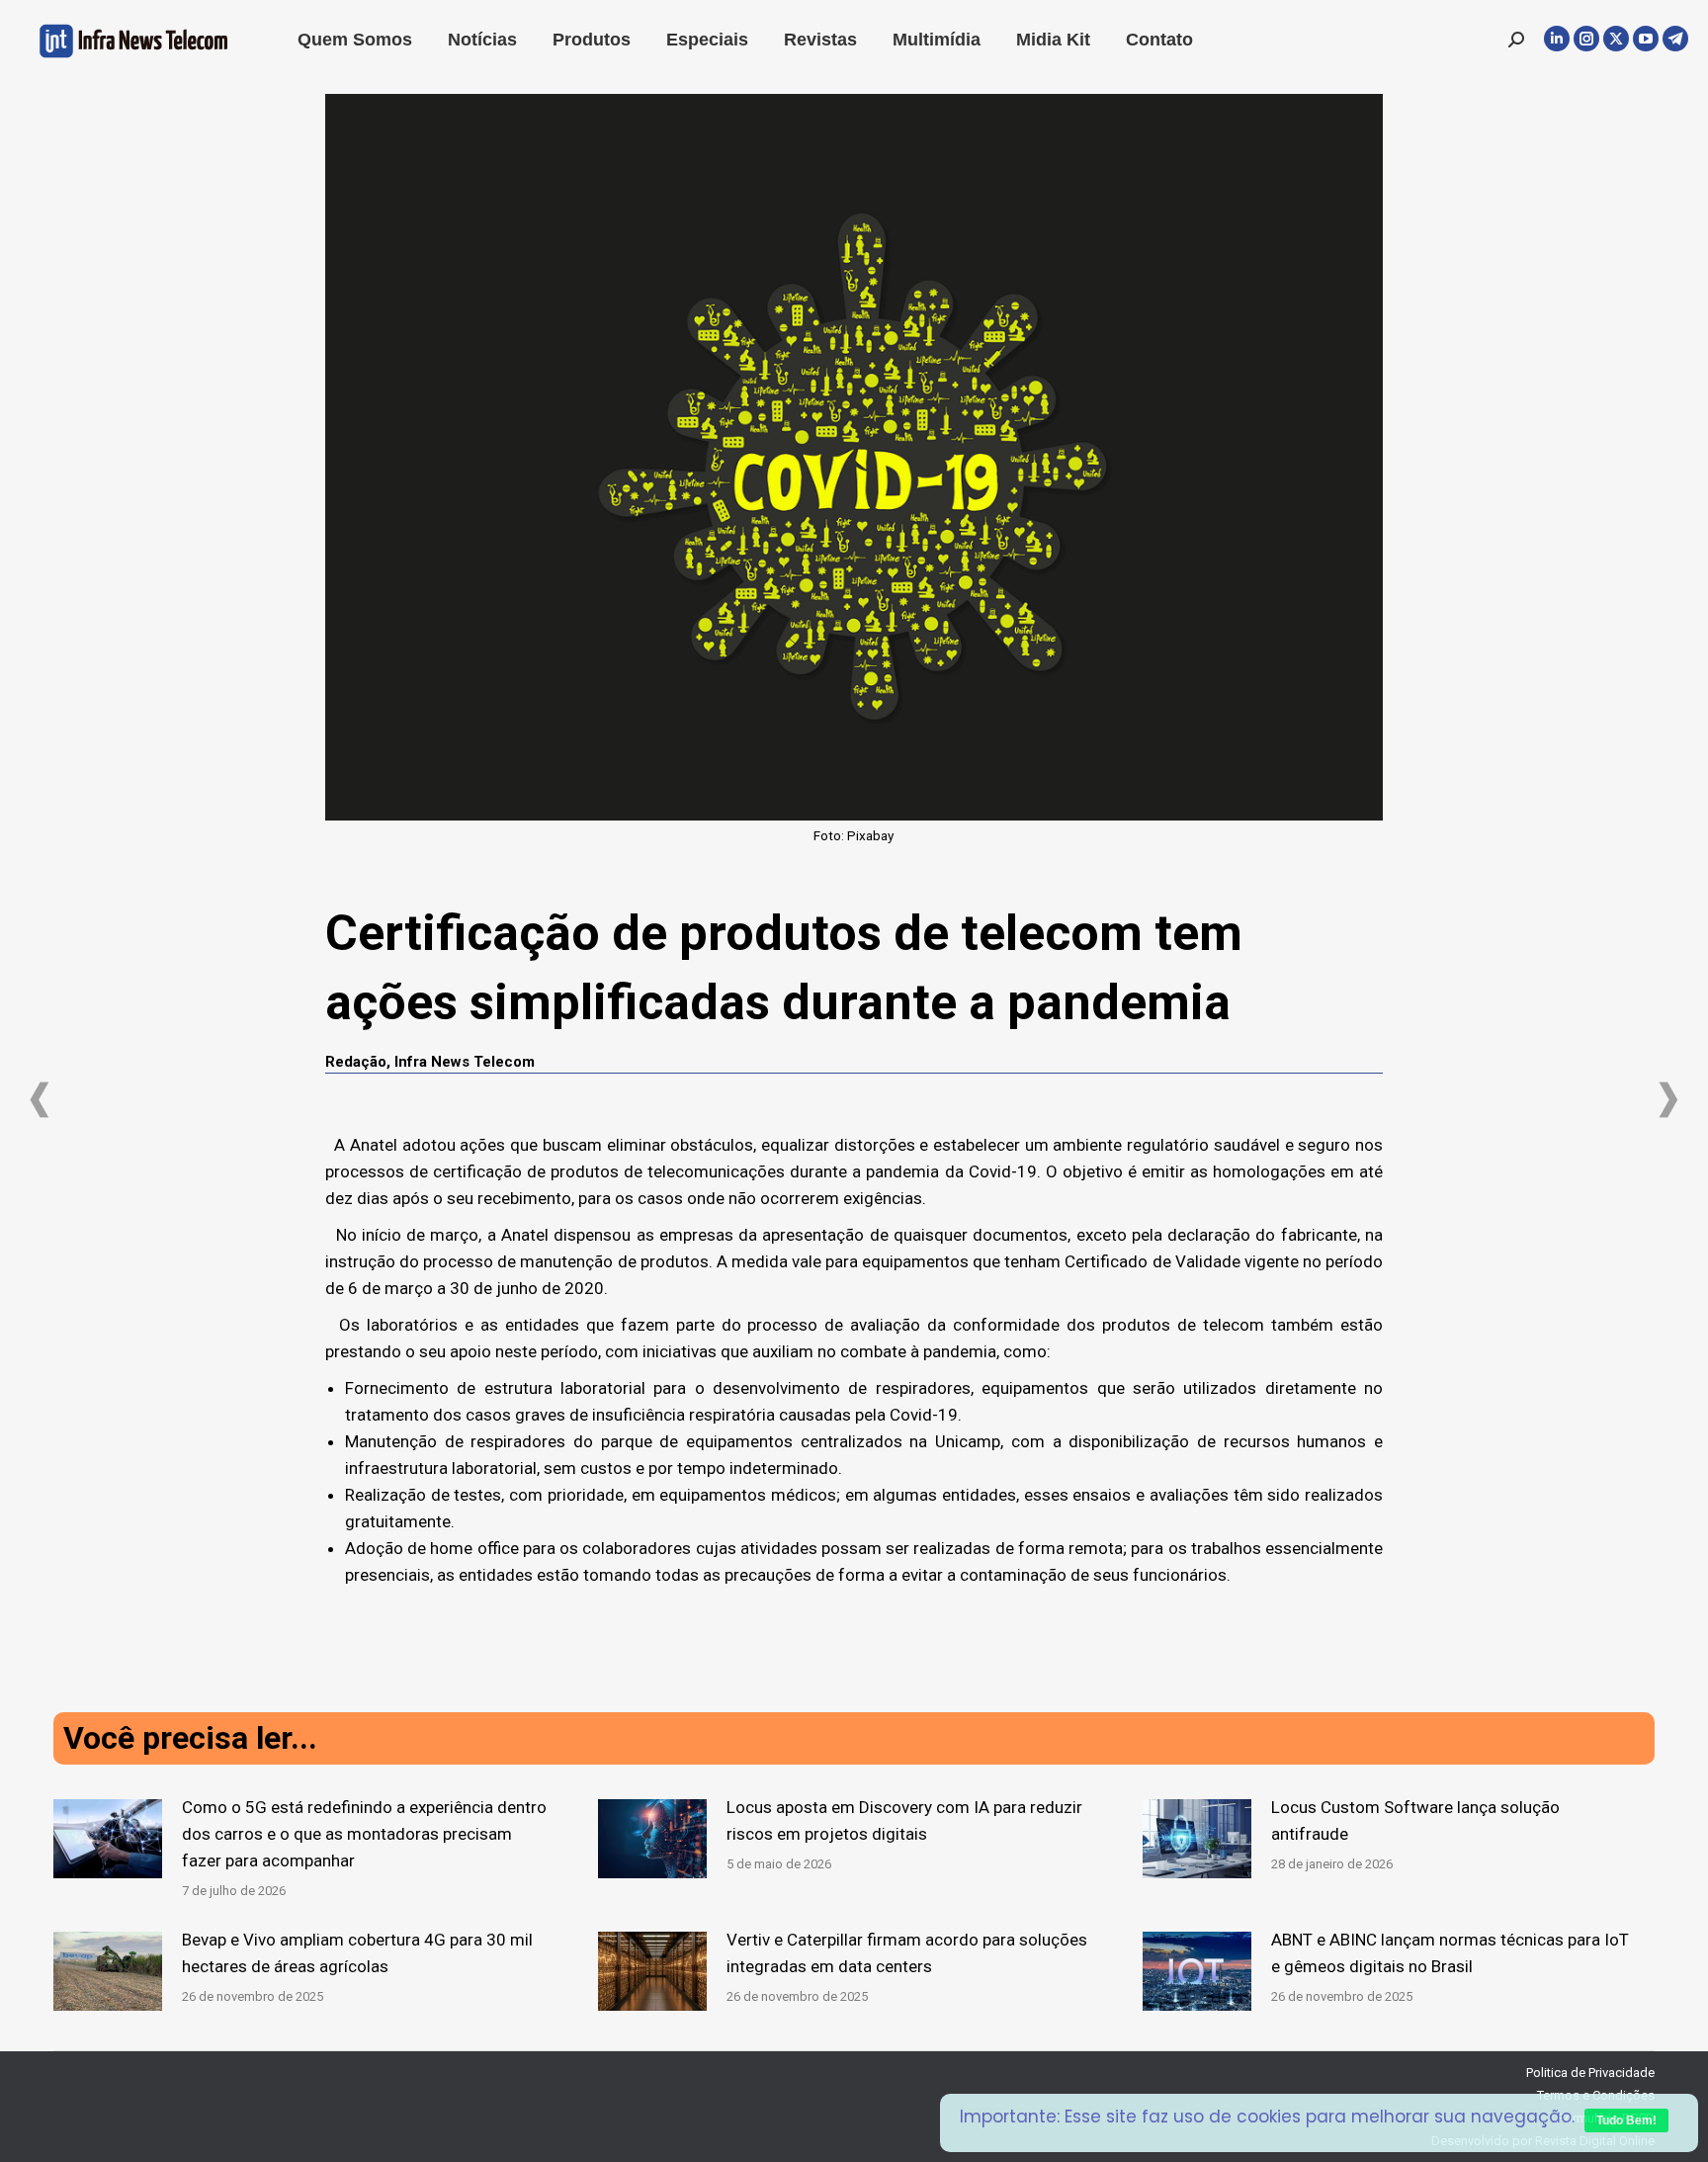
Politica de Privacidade (1590, 2073)
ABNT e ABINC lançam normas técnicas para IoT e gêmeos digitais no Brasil (1450, 1953)
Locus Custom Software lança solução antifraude (1415, 1820)
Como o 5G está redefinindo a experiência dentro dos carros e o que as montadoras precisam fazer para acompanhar (364, 1834)
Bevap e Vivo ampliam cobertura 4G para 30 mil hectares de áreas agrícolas (357, 1953)
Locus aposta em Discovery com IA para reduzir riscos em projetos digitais (904, 1820)
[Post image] (108, 1839)
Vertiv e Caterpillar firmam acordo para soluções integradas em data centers (907, 1953)
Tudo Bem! (1626, 2120)
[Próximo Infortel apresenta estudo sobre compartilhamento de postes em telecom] (1668, 1100)
